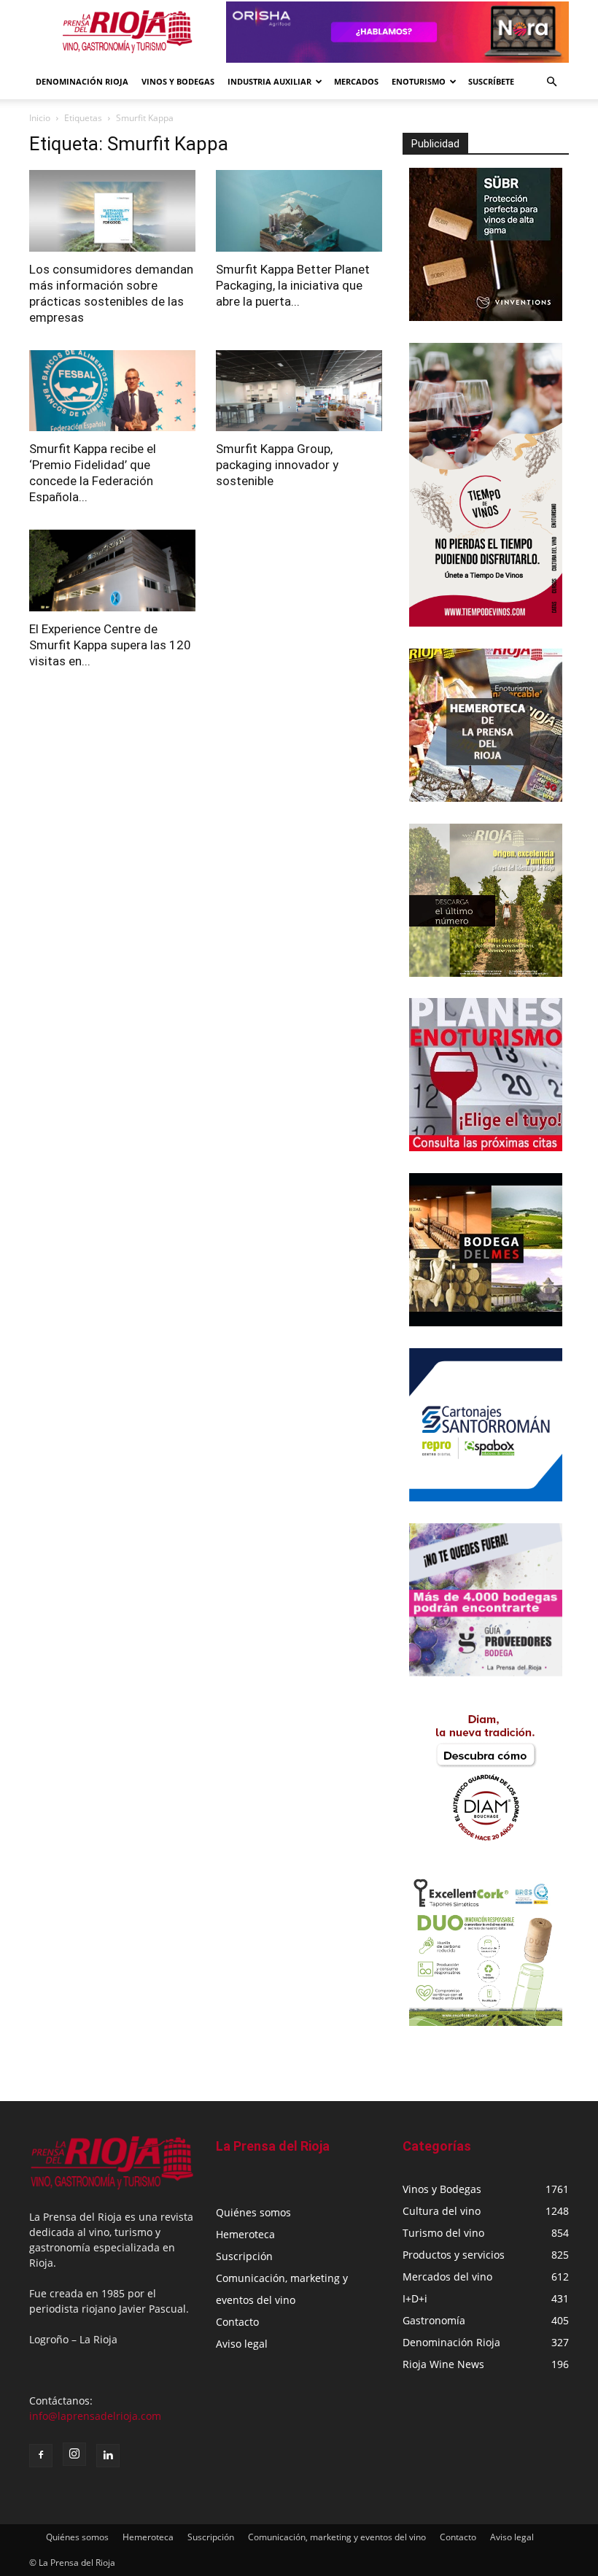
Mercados (356, 81)
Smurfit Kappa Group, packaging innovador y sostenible (277, 465)
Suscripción (244, 2256)
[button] (551, 82)
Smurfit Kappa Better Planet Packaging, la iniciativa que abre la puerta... (293, 285)
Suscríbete (491, 81)
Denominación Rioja (82, 81)
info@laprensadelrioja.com (95, 2416)
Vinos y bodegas (178, 81)
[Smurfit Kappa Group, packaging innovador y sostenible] (299, 391)
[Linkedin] (108, 2456)
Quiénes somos (253, 2212)
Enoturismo (419, 81)
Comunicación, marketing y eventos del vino (337, 2537)
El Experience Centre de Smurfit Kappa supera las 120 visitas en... (110, 645)
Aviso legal (242, 2344)
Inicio (40, 118)
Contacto (237, 2322)
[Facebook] (41, 2456)
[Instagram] (74, 2454)
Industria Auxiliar (269, 81)
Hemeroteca (245, 2234)
